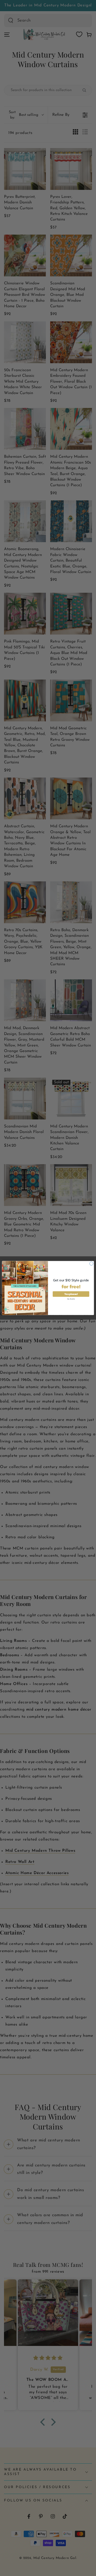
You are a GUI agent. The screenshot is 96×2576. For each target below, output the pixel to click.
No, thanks (71, 1299)
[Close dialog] (91, 1264)
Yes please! (71, 1294)
